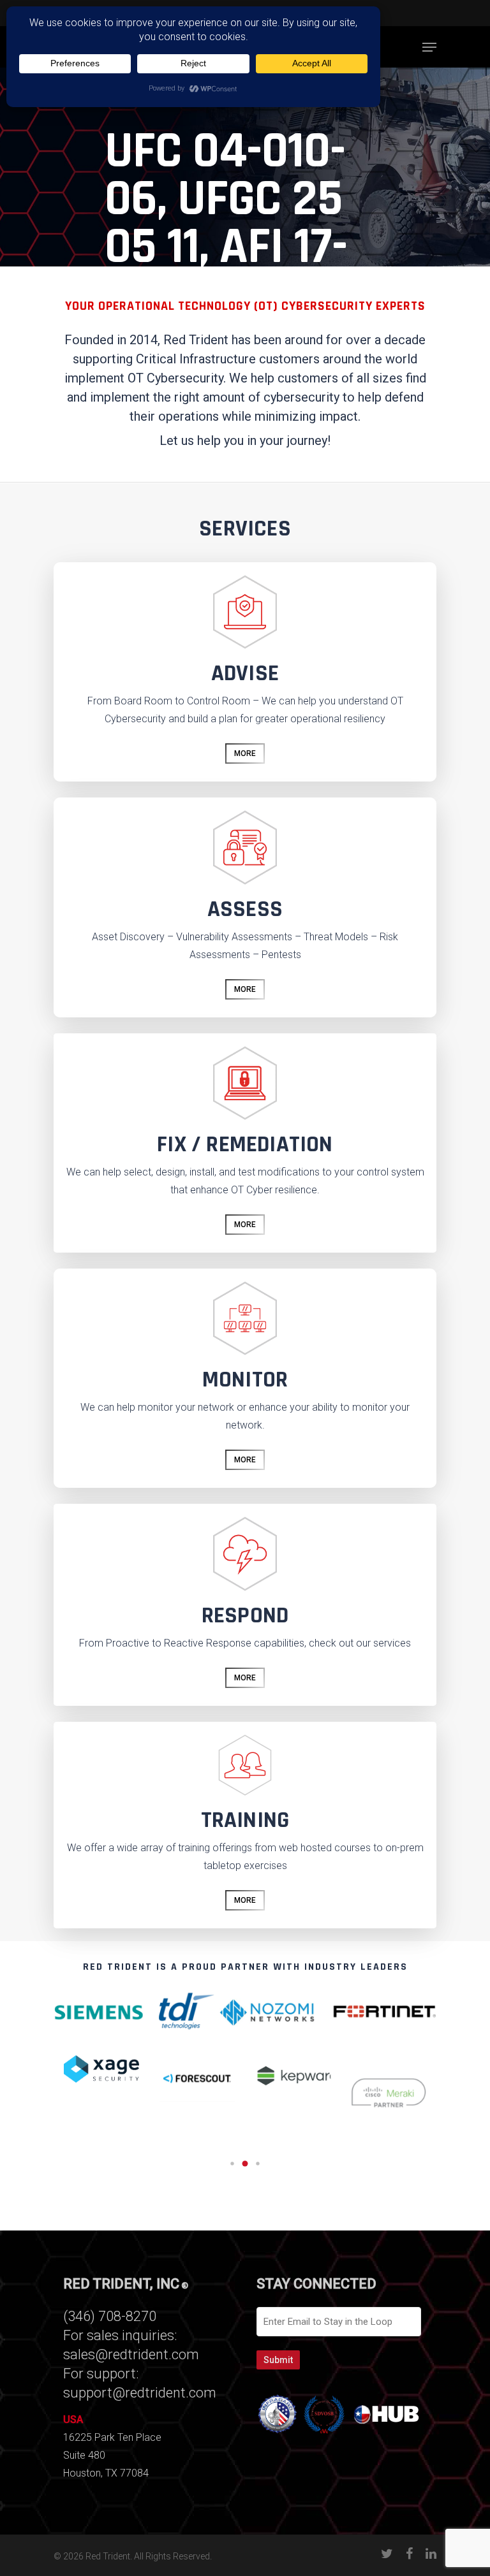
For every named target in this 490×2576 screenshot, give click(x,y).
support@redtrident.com (140, 2393)
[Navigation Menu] (429, 47)
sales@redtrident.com (131, 2354)
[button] (232, 2164)
